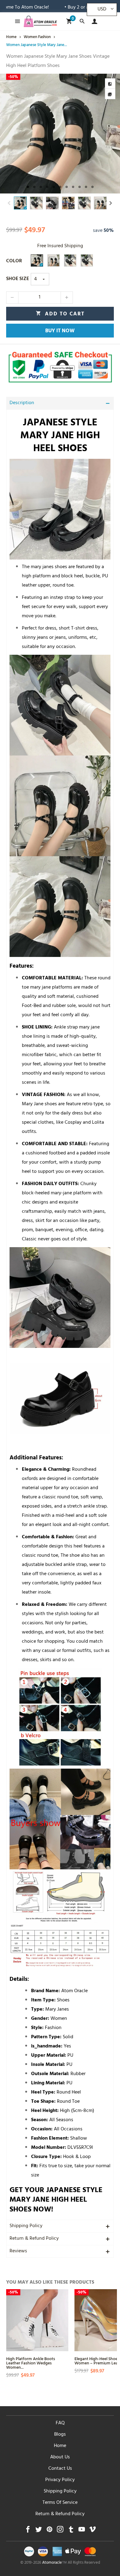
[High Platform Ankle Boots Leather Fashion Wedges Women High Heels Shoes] (37, 2320)
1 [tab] (28, 187)
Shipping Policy (26, 2226)
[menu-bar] (16, 21)
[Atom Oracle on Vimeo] (92, 2531)
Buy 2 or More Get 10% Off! (68, 8)
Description (22, 403)
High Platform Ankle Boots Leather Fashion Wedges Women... (31, 2363)
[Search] (82, 21)
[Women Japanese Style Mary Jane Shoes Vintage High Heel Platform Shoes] (60, 134)
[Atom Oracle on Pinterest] (49, 2531)
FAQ (60, 2423)
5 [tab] (54, 187)
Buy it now (60, 331)
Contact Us (60, 2469)
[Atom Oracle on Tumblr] (71, 2531)
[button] (9, 203)
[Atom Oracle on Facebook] (28, 2531)
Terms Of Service (60, 2503)
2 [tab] (34, 187)
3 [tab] (41, 187)
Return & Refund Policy (34, 2239)
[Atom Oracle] (40, 21)
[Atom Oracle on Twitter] (39, 2531)
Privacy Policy (60, 2480)
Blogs (60, 2435)
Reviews (18, 2251)
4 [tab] (47, 187)
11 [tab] (92, 187)
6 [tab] (60, 187)
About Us (60, 2457)
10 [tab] (86, 187)
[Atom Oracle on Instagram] (60, 2531)
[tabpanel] (60, 134)
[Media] (110, 94)
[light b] (87, 260)
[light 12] (54, 260)
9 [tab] (80, 187)
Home (60, 2446)
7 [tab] (67, 187)
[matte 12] (37, 260)
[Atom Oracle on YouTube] (82, 2531)
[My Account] (93, 21)
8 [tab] (73, 187)
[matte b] (70, 260)
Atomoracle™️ (54, 2563)
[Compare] (110, 84)
